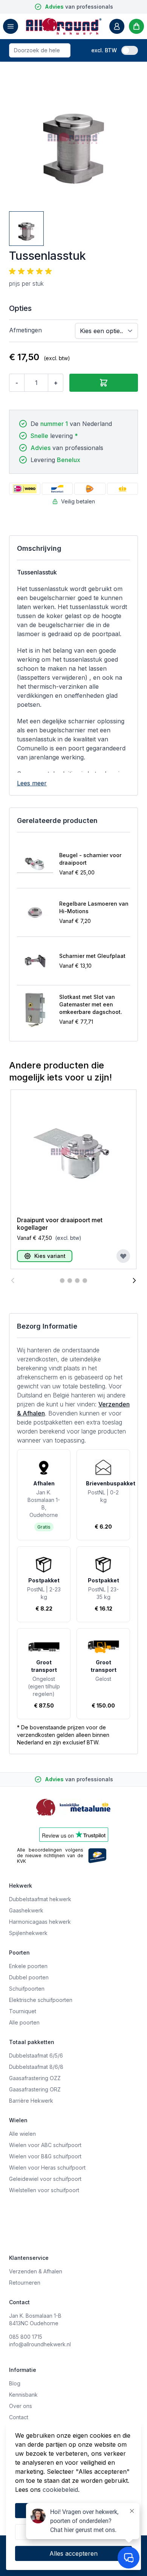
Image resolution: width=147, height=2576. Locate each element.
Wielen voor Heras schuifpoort (47, 2168)
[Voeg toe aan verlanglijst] (123, 1256)
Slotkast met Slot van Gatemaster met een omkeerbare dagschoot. (91, 1004)
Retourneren (25, 2283)
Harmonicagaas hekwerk (40, 1922)
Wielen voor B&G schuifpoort (45, 2156)
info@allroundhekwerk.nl (40, 2344)
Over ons (21, 2406)
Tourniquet (23, 2011)
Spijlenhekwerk (28, 1933)
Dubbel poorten (29, 1977)
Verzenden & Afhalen (36, 2271)
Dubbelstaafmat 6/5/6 (36, 2055)
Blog (15, 2383)
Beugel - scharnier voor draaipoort (90, 859)
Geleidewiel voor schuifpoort (45, 2179)
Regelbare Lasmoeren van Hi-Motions (94, 907)
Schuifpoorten (27, 1989)
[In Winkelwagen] (104, 383)
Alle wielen (22, 2134)
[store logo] (64, 26)
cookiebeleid (60, 2490)
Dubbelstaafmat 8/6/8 (36, 2067)
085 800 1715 (26, 2337)
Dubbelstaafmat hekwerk (40, 1899)
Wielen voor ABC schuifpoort (45, 2145)
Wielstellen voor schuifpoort (44, 2190)
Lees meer (32, 783)
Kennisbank (23, 2395)
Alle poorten (24, 2022)
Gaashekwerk (26, 1910)
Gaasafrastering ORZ (35, 2089)
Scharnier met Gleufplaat (92, 956)
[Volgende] (134, 1280)
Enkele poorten (28, 1966)
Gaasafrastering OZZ (35, 2078)
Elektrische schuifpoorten (41, 2000)
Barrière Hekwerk (31, 2101)
